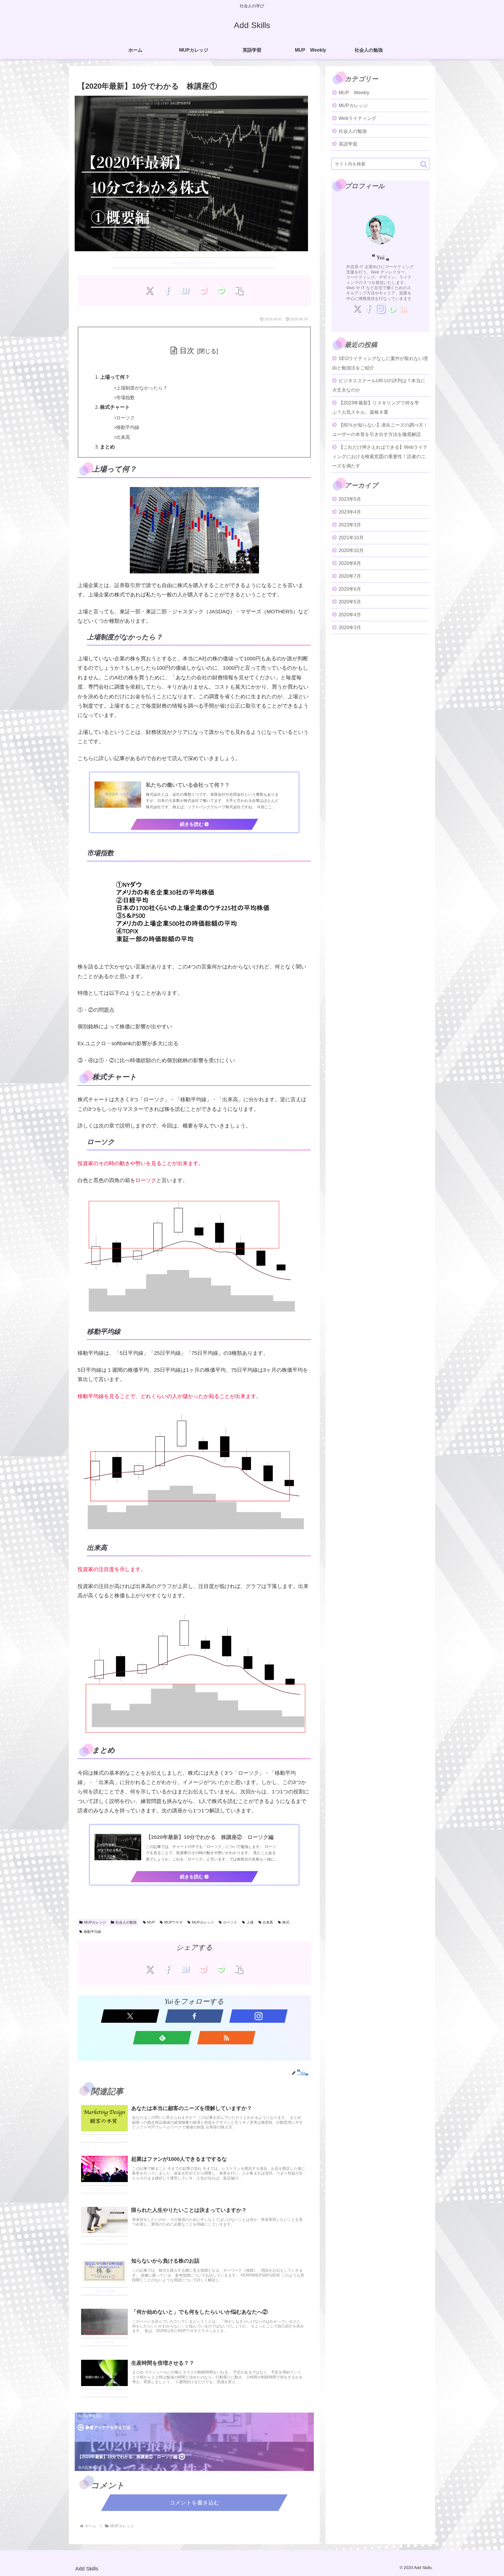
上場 (250, 1922)
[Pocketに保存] (203, 291)
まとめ (107, 447)
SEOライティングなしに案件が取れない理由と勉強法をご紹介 (380, 363)
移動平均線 (128, 427)
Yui (380, 257)
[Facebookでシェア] (168, 291)
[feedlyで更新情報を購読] (162, 2038)
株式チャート (115, 407)
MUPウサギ (173, 1922)
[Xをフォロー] (130, 2016)
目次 (187, 350)
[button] (239, 291)
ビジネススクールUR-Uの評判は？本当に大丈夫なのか (379, 385)
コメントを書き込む (194, 2503)
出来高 (123, 437)
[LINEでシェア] (221, 291)
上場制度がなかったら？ (142, 388)
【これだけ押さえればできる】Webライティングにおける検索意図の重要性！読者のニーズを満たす (380, 457)
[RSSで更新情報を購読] (226, 2038)
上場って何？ (115, 377)
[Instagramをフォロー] (258, 2016)
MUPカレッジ (95, 1922)
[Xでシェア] (149, 291)
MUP (151, 1922)
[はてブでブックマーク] (185, 291)
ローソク (125, 418)
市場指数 (125, 398)
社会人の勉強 (126, 1922)
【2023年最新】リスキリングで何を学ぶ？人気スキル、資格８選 (376, 407)
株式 (286, 1922)
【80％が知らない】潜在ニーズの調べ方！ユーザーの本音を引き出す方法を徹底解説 (380, 430)
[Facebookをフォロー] (194, 2016)
